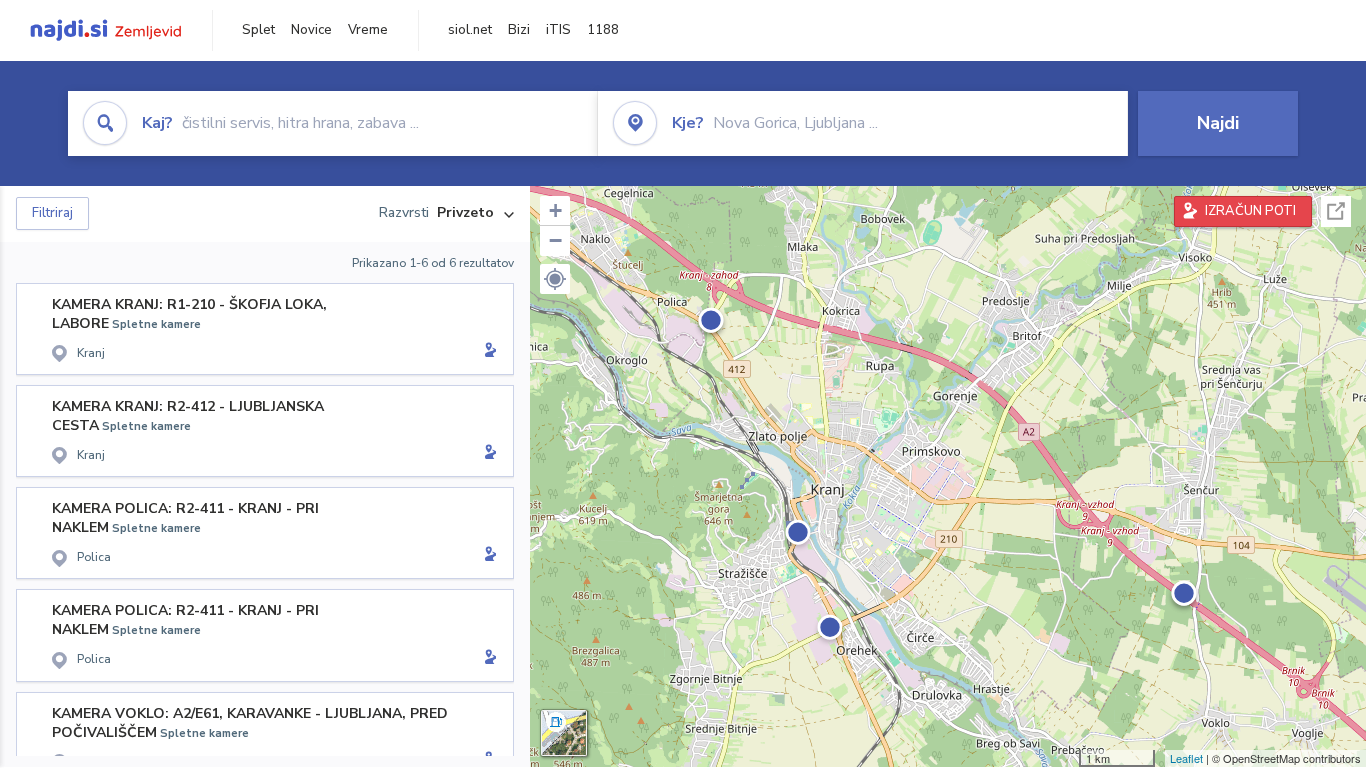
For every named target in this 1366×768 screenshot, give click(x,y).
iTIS (558, 30)
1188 (603, 30)
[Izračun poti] (487, 352)
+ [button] (555, 210)
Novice (311, 30)
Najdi (1218, 123)
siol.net (470, 30)
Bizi (519, 30)
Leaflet (1186, 758)
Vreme (368, 30)
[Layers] (564, 733)
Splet (258, 30)
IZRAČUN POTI (1250, 211)
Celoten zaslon (1336, 211)
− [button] (555, 240)
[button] (555, 279)
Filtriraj (52, 213)
